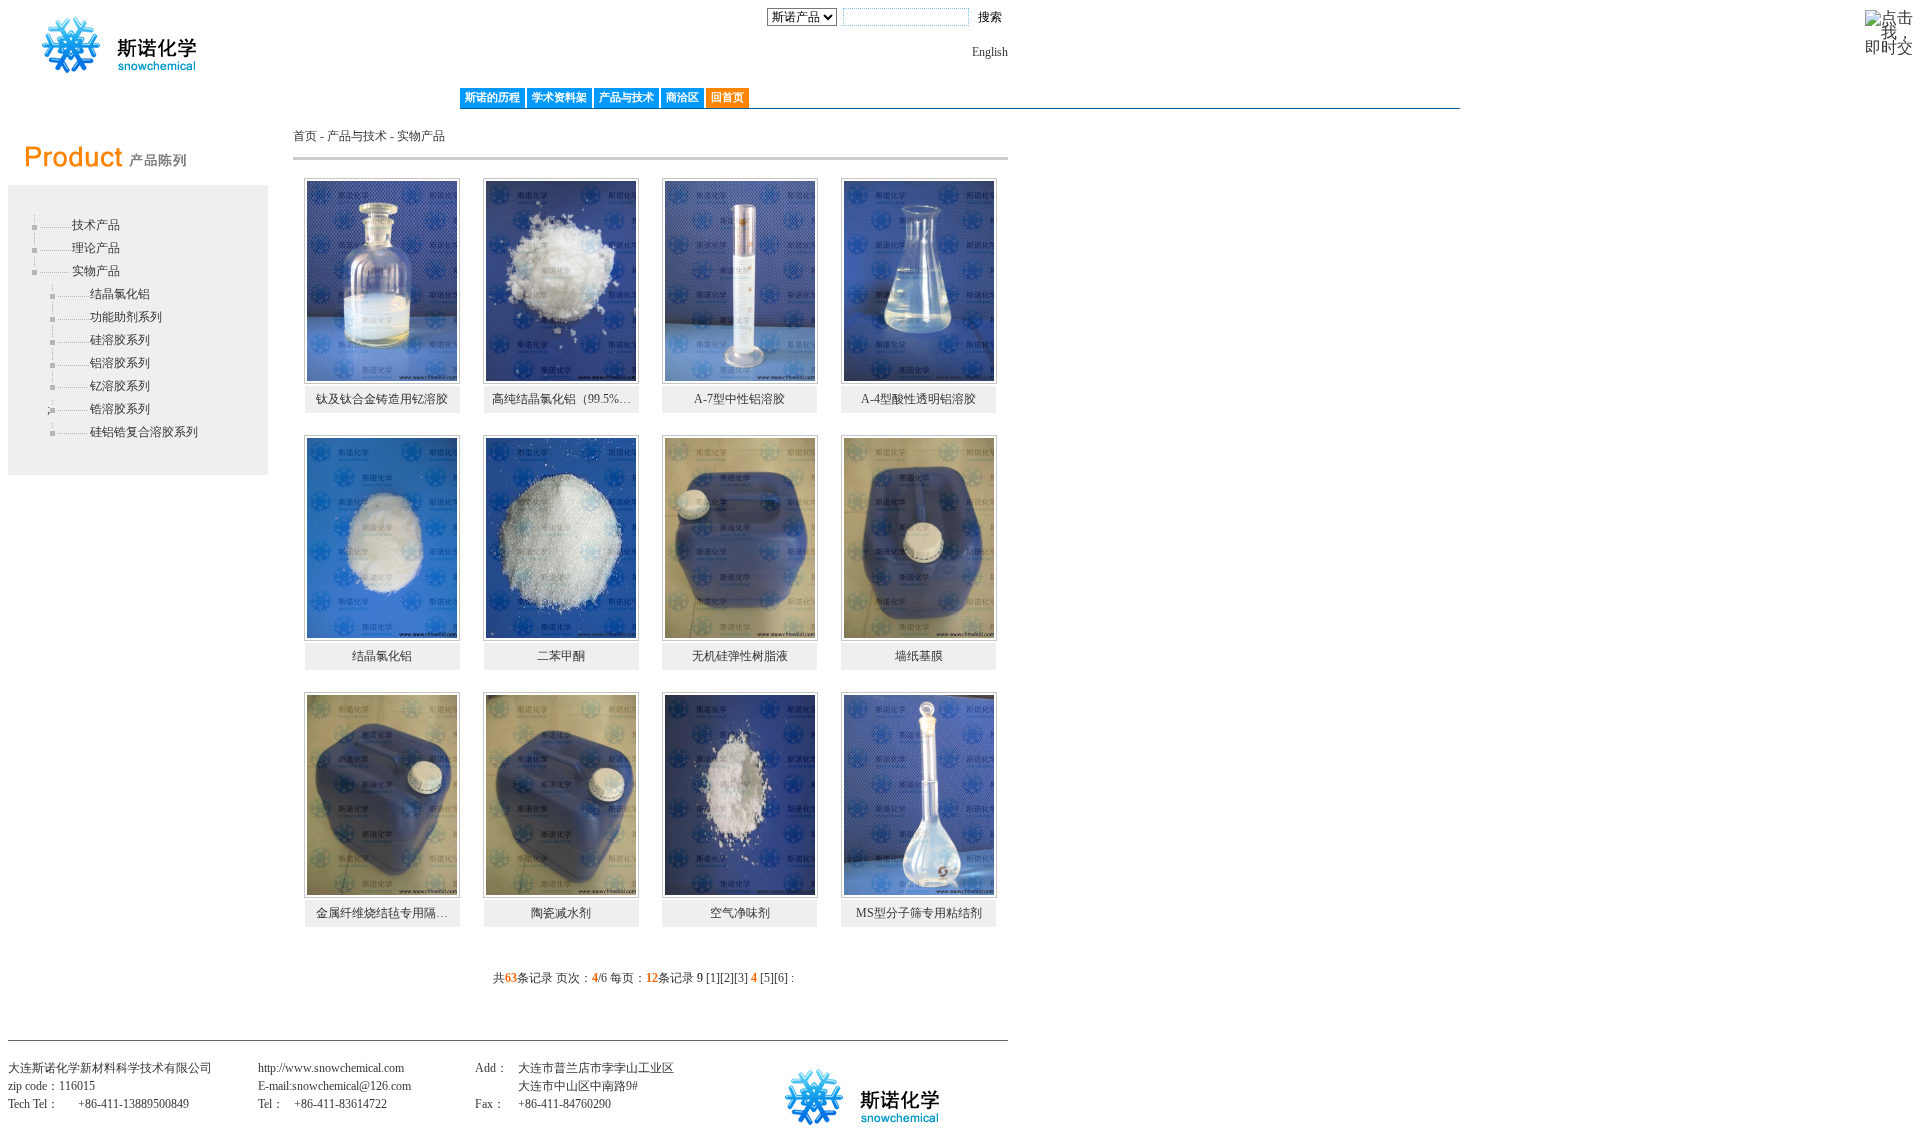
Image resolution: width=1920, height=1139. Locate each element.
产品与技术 (626, 97)
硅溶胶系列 (120, 340)
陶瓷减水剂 (561, 913)
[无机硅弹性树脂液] (740, 537)
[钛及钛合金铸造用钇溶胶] (382, 280)
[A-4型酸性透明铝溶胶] (919, 280)
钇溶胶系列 (120, 386)
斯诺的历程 (492, 97)
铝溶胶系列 (120, 363)
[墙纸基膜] (919, 537)
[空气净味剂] (740, 794)
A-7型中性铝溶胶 (739, 399)
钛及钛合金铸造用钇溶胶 (382, 399)
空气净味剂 (740, 913)
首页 (305, 136)
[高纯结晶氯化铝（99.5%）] (561, 280)
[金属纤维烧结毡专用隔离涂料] (382, 794)
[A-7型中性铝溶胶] (740, 280)
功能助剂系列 (126, 317)
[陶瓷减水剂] (561, 794)
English (990, 52)
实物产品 (96, 271)
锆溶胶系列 (120, 409)
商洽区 (682, 97)
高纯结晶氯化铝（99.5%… (561, 399)
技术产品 (96, 225)
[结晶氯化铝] (382, 537)
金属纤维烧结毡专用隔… (382, 913)
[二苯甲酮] (561, 537)
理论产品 (96, 248)
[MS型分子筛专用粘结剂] (919, 794)
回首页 (727, 97)
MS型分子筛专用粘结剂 (919, 913)
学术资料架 (559, 97)
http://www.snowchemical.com (331, 1068)
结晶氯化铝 (120, 294)
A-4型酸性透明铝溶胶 (918, 399)
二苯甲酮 (561, 656)
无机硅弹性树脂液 (740, 656)
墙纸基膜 (919, 656)
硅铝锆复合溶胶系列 (144, 432)
